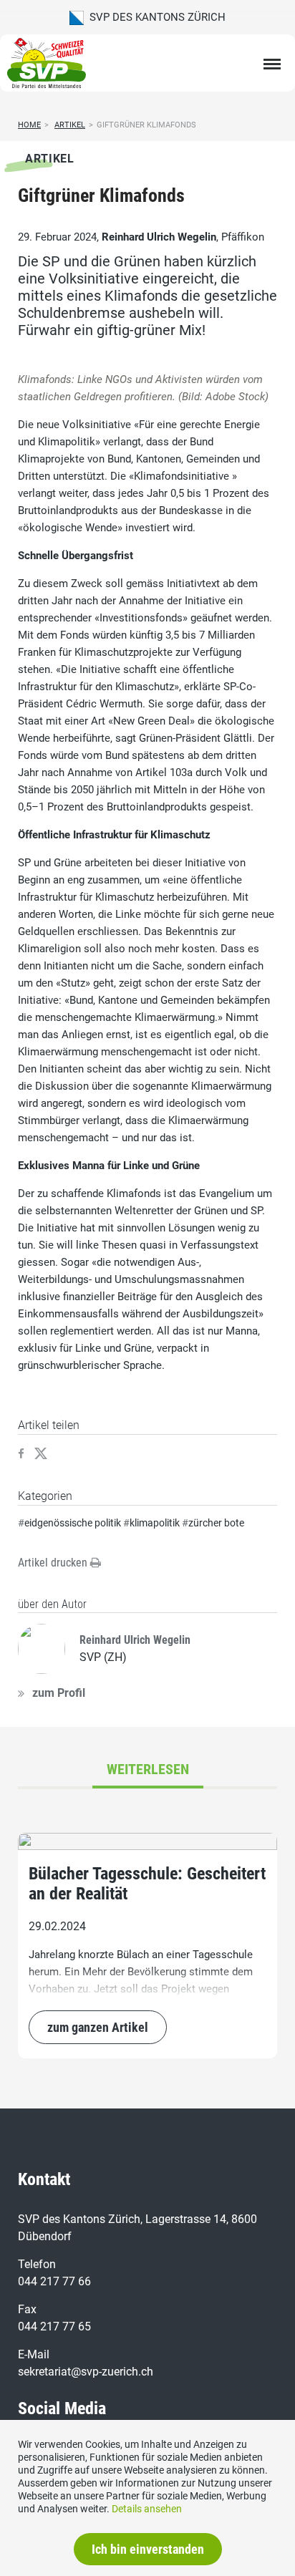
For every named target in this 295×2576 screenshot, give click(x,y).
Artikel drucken (54, 1563)
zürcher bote (216, 1523)
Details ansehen (147, 2509)
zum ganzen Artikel (98, 2027)
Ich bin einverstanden (148, 2549)
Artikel (70, 125)
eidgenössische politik (73, 1523)
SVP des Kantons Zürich (155, 17)
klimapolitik (155, 1523)
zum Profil (59, 1693)
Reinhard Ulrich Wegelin (159, 237)
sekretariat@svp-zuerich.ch (86, 2372)
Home (29, 125)
